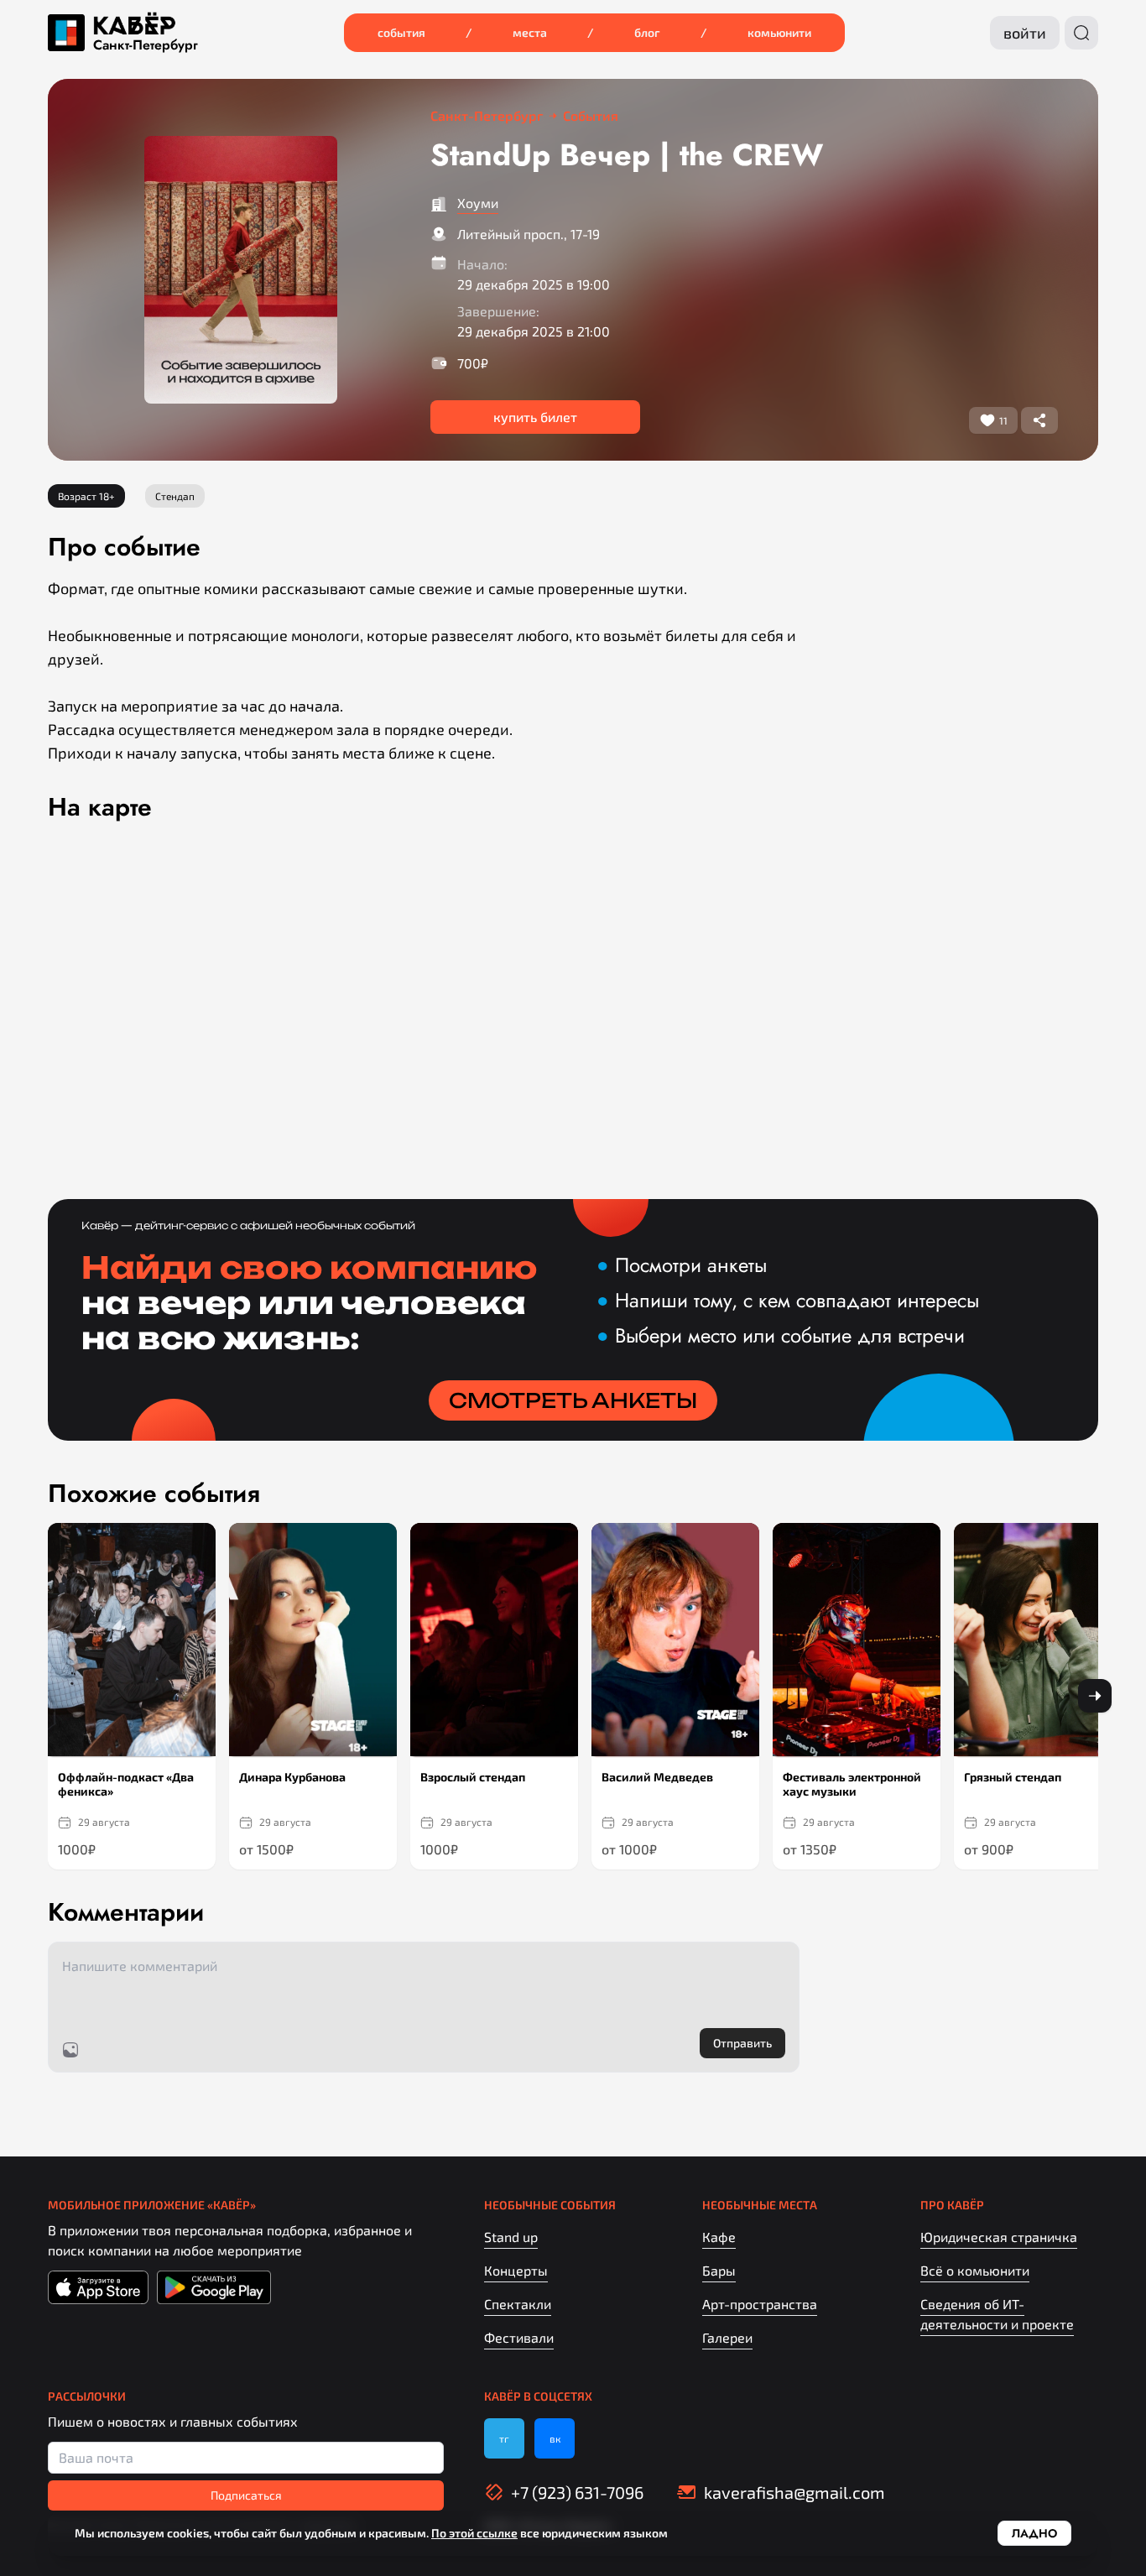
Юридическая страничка (999, 2237)
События (401, 32)
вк (555, 2438)
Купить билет (535, 417)
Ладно (1034, 2533)
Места (530, 32)
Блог (647, 32)
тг (504, 2438)
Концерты (516, 2270)
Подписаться (246, 2495)
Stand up (511, 2237)
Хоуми (478, 203)
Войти (1025, 33)
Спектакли (518, 2304)
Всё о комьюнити (975, 2270)
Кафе (719, 2237)
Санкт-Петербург (146, 45)
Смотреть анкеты (573, 1400)
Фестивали (519, 2337)
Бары (719, 2270)
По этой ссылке (474, 2533)
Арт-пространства (760, 2304)
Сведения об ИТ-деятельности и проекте (997, 2314)
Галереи (727, 2337)
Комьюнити (779, 32)
